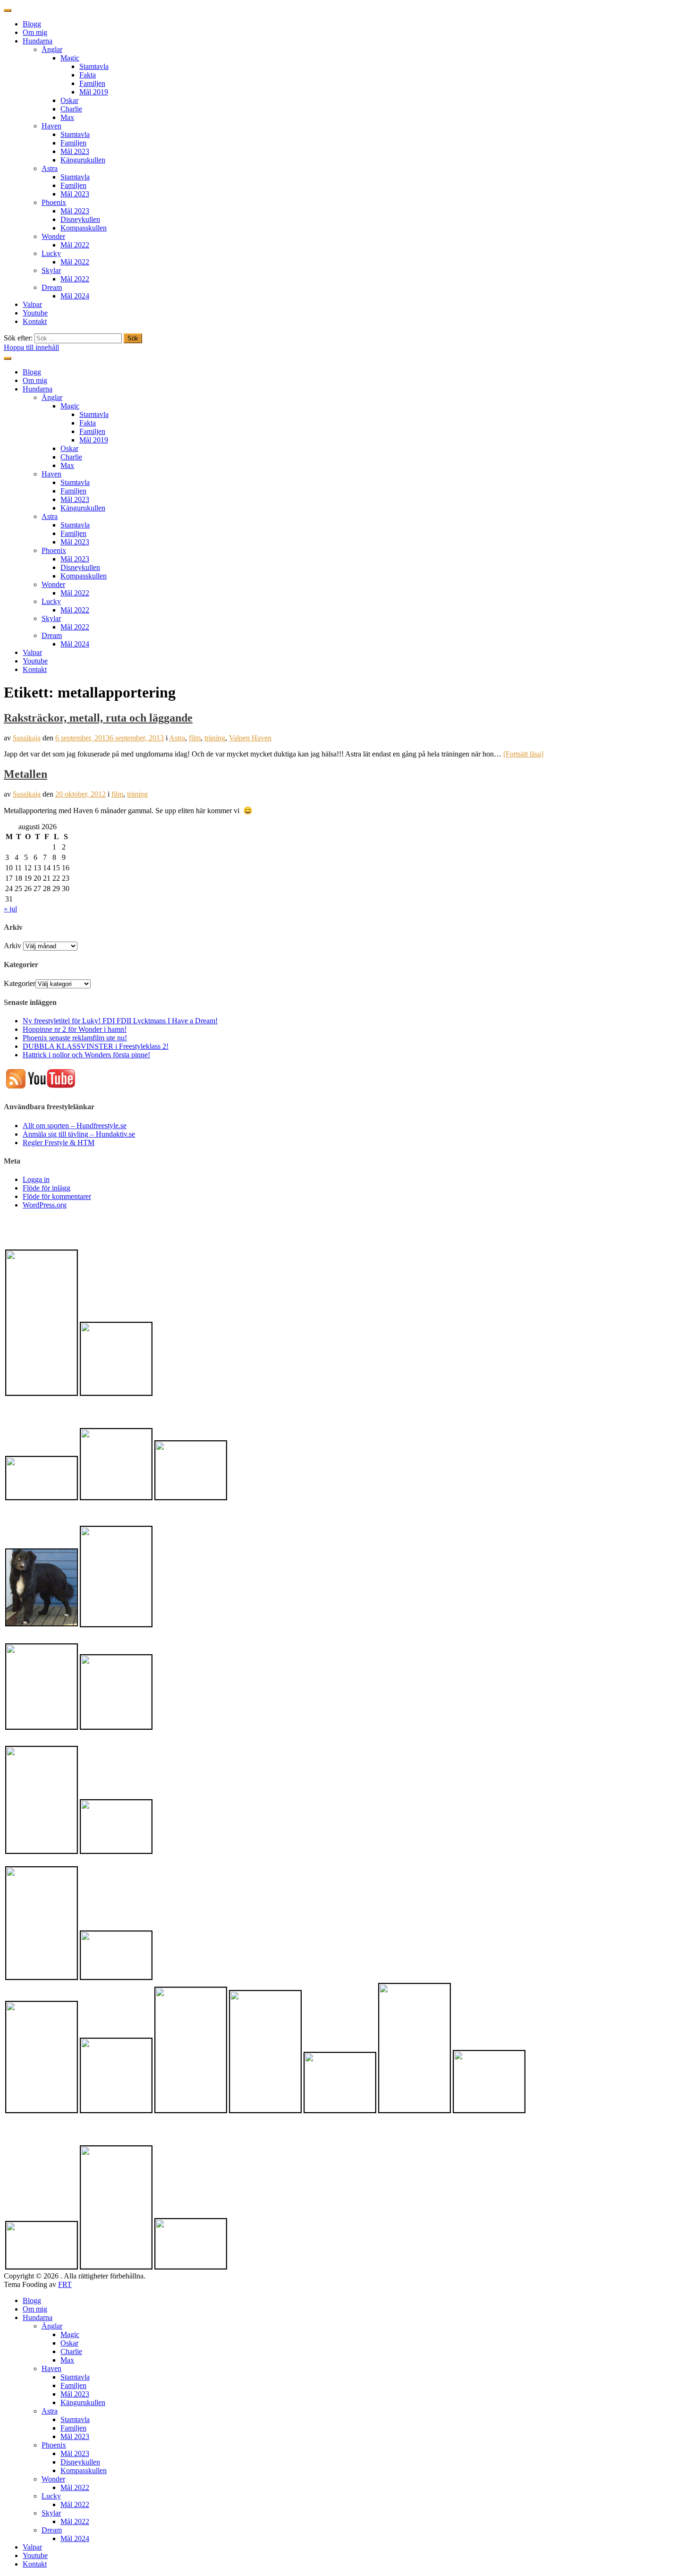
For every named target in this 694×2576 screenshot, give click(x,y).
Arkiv (13, 946)
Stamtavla (94, 66)
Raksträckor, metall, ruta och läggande (98, 718)
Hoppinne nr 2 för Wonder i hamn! (75, 1029)
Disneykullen (80, 219)
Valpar (32, 304)
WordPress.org (45, 1205)
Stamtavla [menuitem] (75, 2377)
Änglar (52, 49)
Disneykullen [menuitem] (80, 2462)
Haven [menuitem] (51, 2368)
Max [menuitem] (67, 2360)
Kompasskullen (84, 228)
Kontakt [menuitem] (35, 2564)
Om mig (35, 32)
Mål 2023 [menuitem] (75, 2394)
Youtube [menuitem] (35, 2555)
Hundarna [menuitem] (38, 2317)
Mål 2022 (75, 245)
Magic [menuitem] (70, 2334)
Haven (51, 126)
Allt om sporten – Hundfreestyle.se (75, 1126)
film (195, 738)
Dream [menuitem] (52, 2530)
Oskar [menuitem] (69, 2343)
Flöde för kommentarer (57, 1196)
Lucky (51, 253)
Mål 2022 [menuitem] (75, 2487)
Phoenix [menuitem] (54, 2445)
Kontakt (35, 321)
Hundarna (38, 41)
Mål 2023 (75, 151)
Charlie (71, 109)
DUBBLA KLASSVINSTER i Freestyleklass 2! (96, 1046)
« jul (10, 909)
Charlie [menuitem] (71, 2351)
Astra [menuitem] (50, 2411)
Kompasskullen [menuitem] (84, 2470)
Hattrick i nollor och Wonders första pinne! (86, 1055)
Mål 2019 (94, 92)
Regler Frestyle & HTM (59, 1143)
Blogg (32, 24)
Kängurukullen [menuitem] (83, 2402)
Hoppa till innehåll (31, 347)
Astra (50, 168)
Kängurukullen (83, 160)
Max (67, 117)
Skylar (51, 270)
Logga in (36, 1179)
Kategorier (20, 983)
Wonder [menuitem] (53, 2479)
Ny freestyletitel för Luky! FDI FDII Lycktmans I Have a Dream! (120, 1021)
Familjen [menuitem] (73, 2385)
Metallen (25, 774)
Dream (52, 287)
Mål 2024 (75, 296)
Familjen (92, 83)
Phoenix (54, 202)
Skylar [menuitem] (51, 2513)
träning (215, 738)
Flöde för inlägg (47, 1188)
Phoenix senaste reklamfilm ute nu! (75, 1038)
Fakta (88, 75)
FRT (65, 2284)
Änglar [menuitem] (52, 2326)
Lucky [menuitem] (51, 2496)
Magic (70, 58)
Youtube (35, 313)
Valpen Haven (250, 738)
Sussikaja (27, 738)
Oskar (69, 100)
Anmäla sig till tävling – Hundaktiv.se (79, 1134)
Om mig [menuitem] (35, 2309)
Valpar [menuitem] (32, 2547)
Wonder (53, 236)
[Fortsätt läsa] (523, 754)
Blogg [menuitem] (32, 2300)
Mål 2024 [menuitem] (75, 2538)
